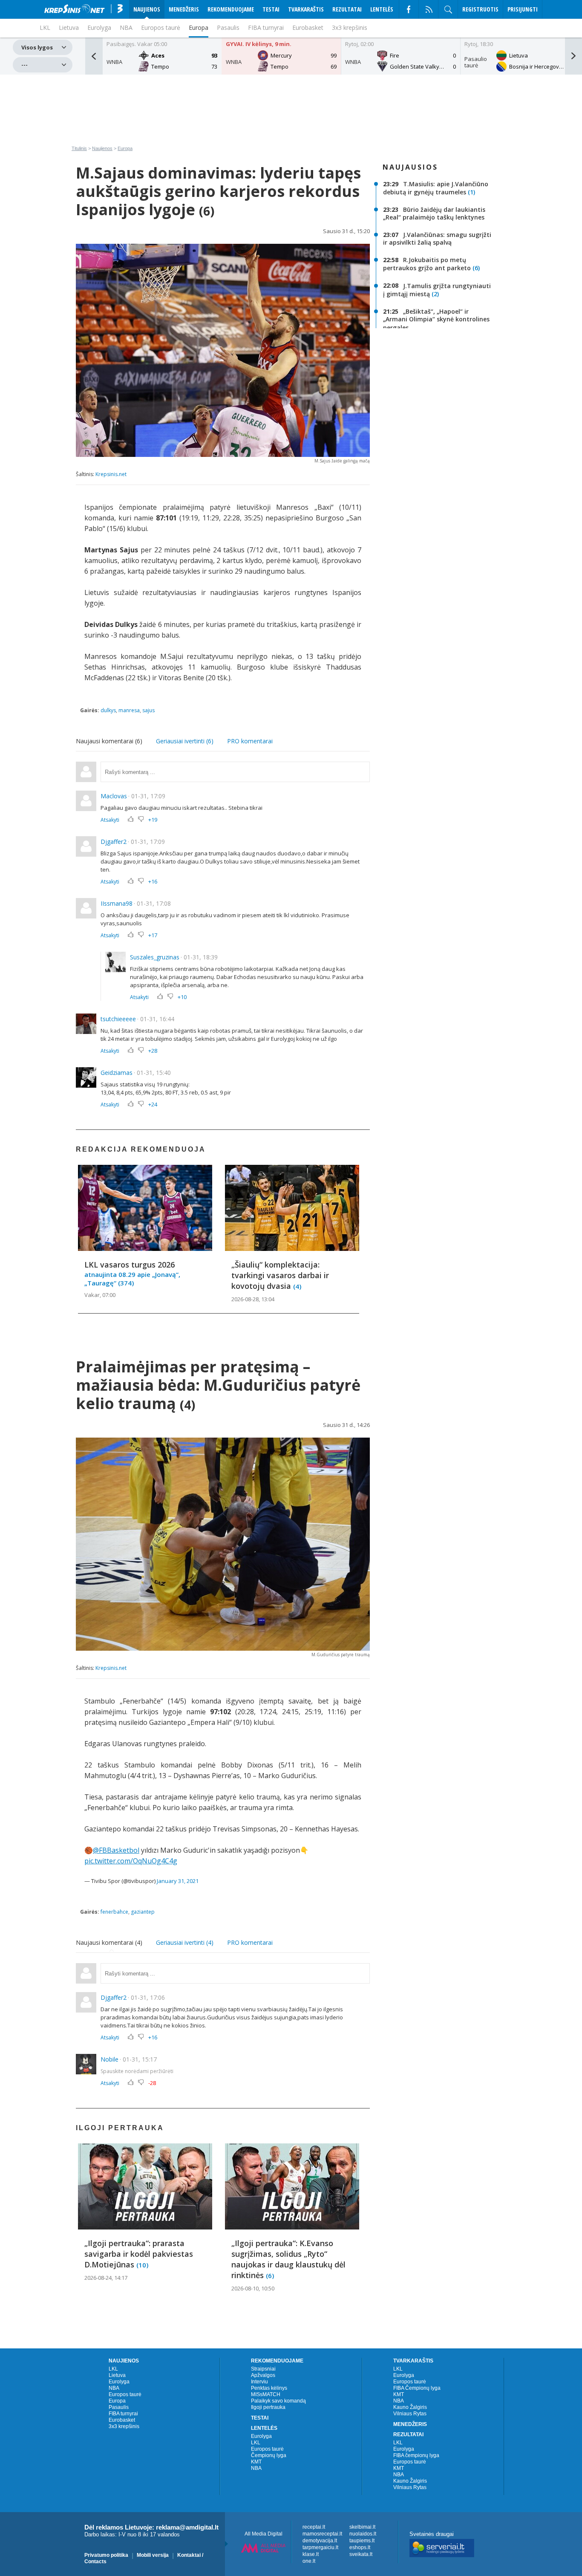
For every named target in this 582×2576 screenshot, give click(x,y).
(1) (471, 192)
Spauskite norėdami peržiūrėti (137, 2071)
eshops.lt (360, 2547)
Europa (199, 27)
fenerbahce (114, 1912)
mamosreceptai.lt (322, 2534)
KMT (256, 2462)
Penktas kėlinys (269, 2388)
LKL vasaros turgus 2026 (130, 1265)
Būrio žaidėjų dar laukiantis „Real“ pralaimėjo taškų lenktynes (434, 213)
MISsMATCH (266, 2394)
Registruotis (480, 9)
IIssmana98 (117, 903)
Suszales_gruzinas (155, 957)
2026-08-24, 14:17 (106, 2278)
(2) (435, 294)
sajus (148, 710)
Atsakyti (110, 820)
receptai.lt (314, 2527)
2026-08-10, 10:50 (253, 2288)
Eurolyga (119, 2382)
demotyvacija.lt (320, 2541)
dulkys (108, 710)
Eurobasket (308, 27)
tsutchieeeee (118, 1019)
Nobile (109, 2059)
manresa (129, 710)
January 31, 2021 (178, 1881)
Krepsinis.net (111, 474)
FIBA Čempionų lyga (417, 2388)
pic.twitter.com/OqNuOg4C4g (131, 1861)
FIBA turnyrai (266, 27)
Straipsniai (263, 2369)
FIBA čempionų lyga (416, 2455)
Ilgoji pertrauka (268, 2407)
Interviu (259, 2382)
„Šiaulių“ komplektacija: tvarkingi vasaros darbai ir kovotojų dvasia (280, 1275)
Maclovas (114, 796)
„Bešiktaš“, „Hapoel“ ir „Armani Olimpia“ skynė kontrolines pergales (436, 319)
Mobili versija (153, 2555)
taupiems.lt (362, 2541)
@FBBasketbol (116, 1850)
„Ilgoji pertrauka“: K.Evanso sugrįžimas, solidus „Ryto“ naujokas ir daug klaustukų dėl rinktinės (288, 2259)
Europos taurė (161, 27)
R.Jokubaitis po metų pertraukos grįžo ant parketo (427, 264)
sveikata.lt (361, 2554)
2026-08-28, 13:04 (253, 1299)
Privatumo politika (106, 2555)
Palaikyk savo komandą (278, 2401)
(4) (297, 1286)
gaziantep (143, 1912)
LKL (113, 2369)
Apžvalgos (263, 2375)
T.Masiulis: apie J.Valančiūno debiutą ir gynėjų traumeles (436, 188)
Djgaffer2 (114, 842)
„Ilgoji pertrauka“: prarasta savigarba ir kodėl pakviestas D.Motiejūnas (139, 2254)
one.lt (309, 2561)
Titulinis (79, 148)
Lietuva (117, 2375)
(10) (142, 2264)
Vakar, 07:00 (100, 1295)
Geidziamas (117, 1073)
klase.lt (311, 2554)
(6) (476, 268)
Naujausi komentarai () (109, 741)
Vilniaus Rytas (410, 2414)
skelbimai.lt (362, 2527)
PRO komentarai (250, 741)
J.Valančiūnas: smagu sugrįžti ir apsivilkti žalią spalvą (437, 238)
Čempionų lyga (269, 2455)
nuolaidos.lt (363, 2534)
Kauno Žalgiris (410, 2407)
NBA (126, 27)
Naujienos (102, 148)
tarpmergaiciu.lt (320, 2547)
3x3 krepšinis (350, 27)
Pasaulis (228, 27)
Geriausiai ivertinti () (185, 741)
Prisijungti (523, 9)
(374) (126, 1283)
